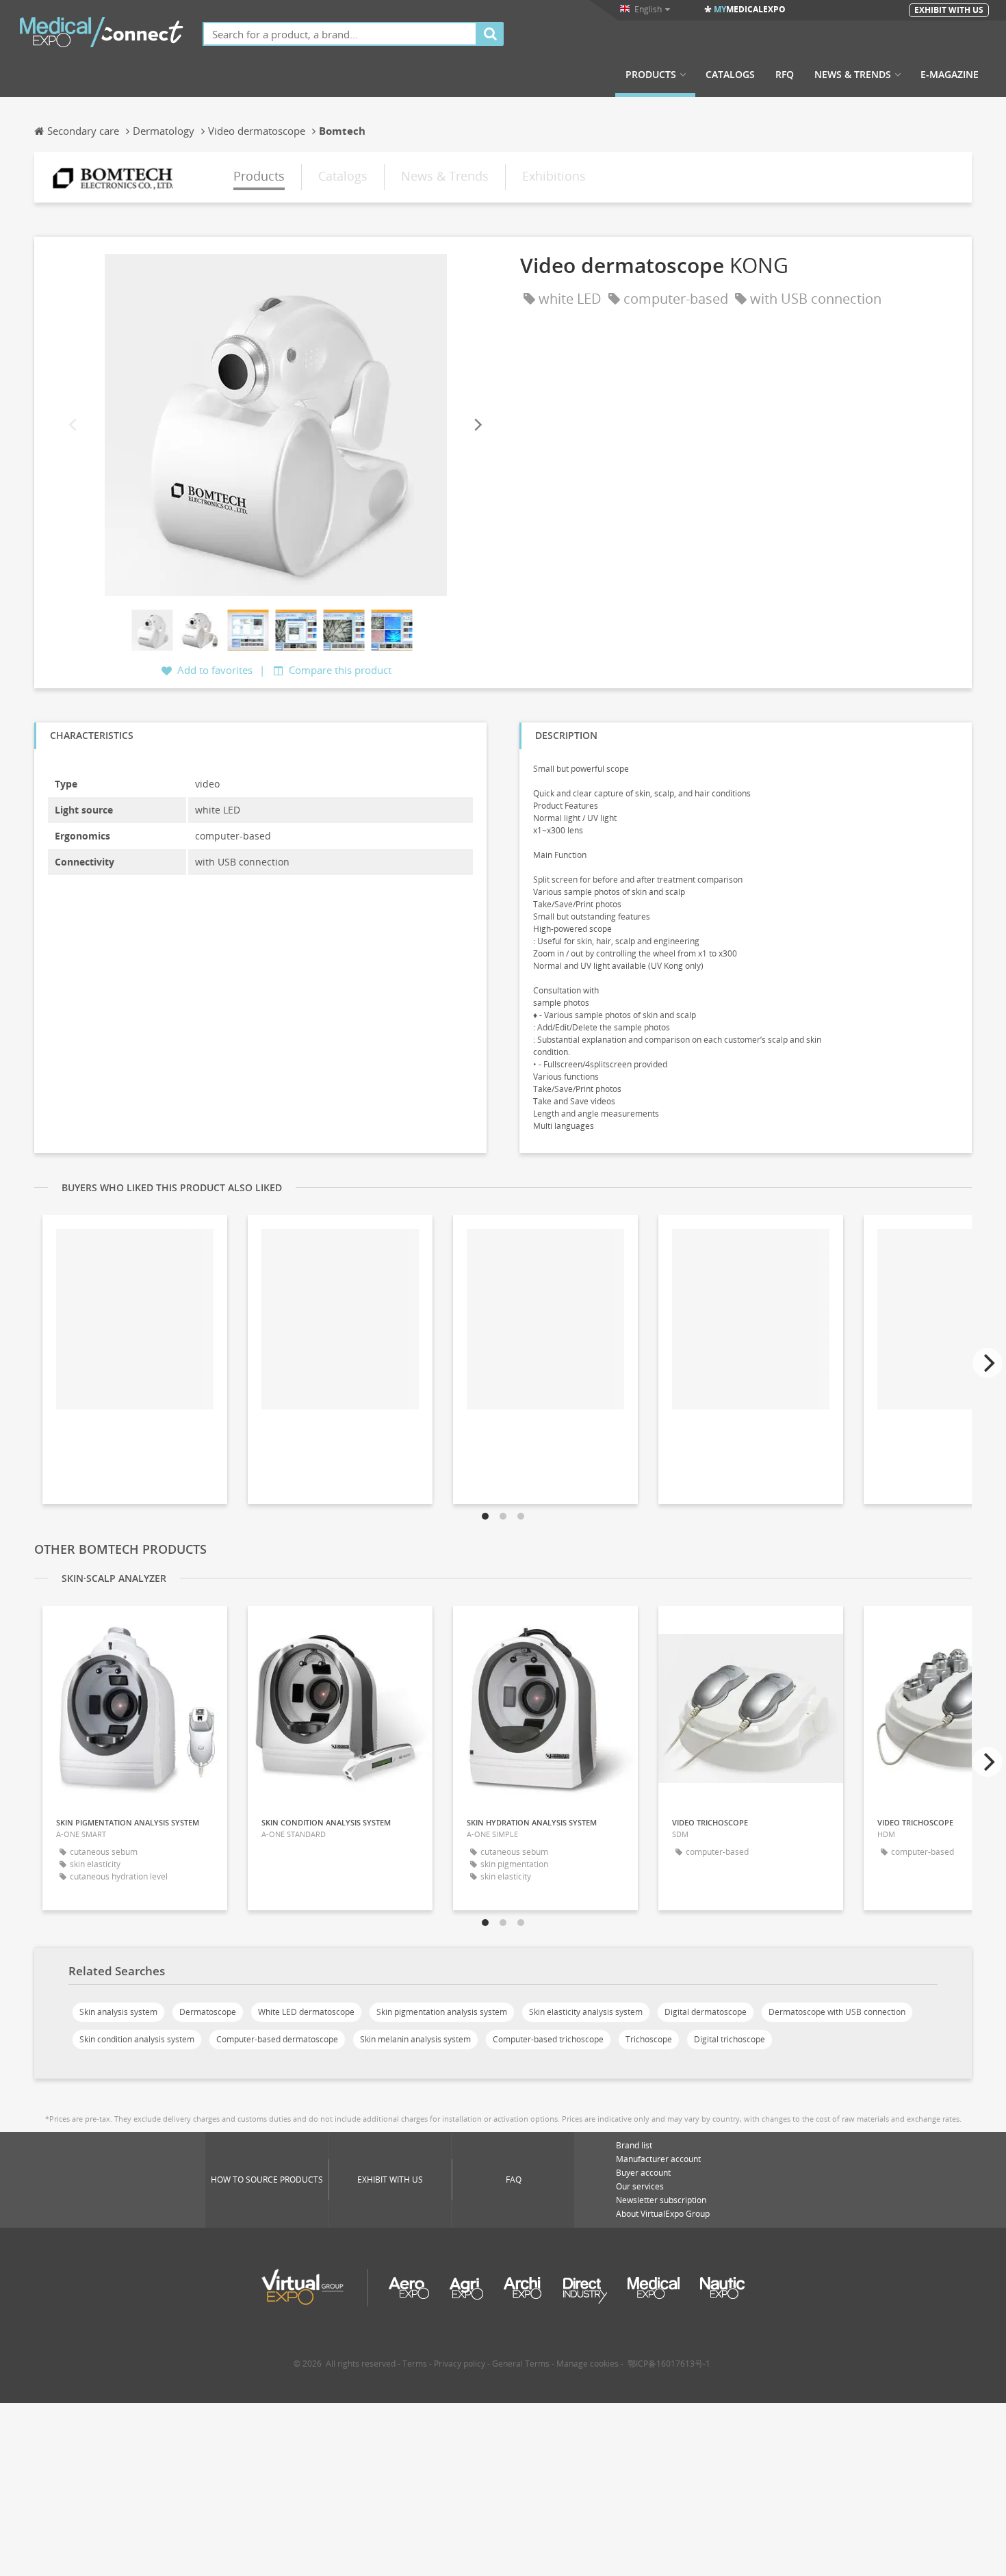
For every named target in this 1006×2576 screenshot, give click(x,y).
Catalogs (730, 75)
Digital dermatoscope (706, 2012)
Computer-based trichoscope (548, 2039)
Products (651, 75)
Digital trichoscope (730, 2039)
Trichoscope (649, 2039)
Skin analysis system (118, 2012)
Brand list (634, 2145)
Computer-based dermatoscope (277, 2039)
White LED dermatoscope (306, 2012)
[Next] (477, 425)
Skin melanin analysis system (415, 2039)
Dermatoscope (208, 2012)
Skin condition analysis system (137, 2039)
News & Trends (853, 75)
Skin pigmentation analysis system (442, 2012)
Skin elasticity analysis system (586, 2012)
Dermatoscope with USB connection (837, 2012)
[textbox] (340, 34)
